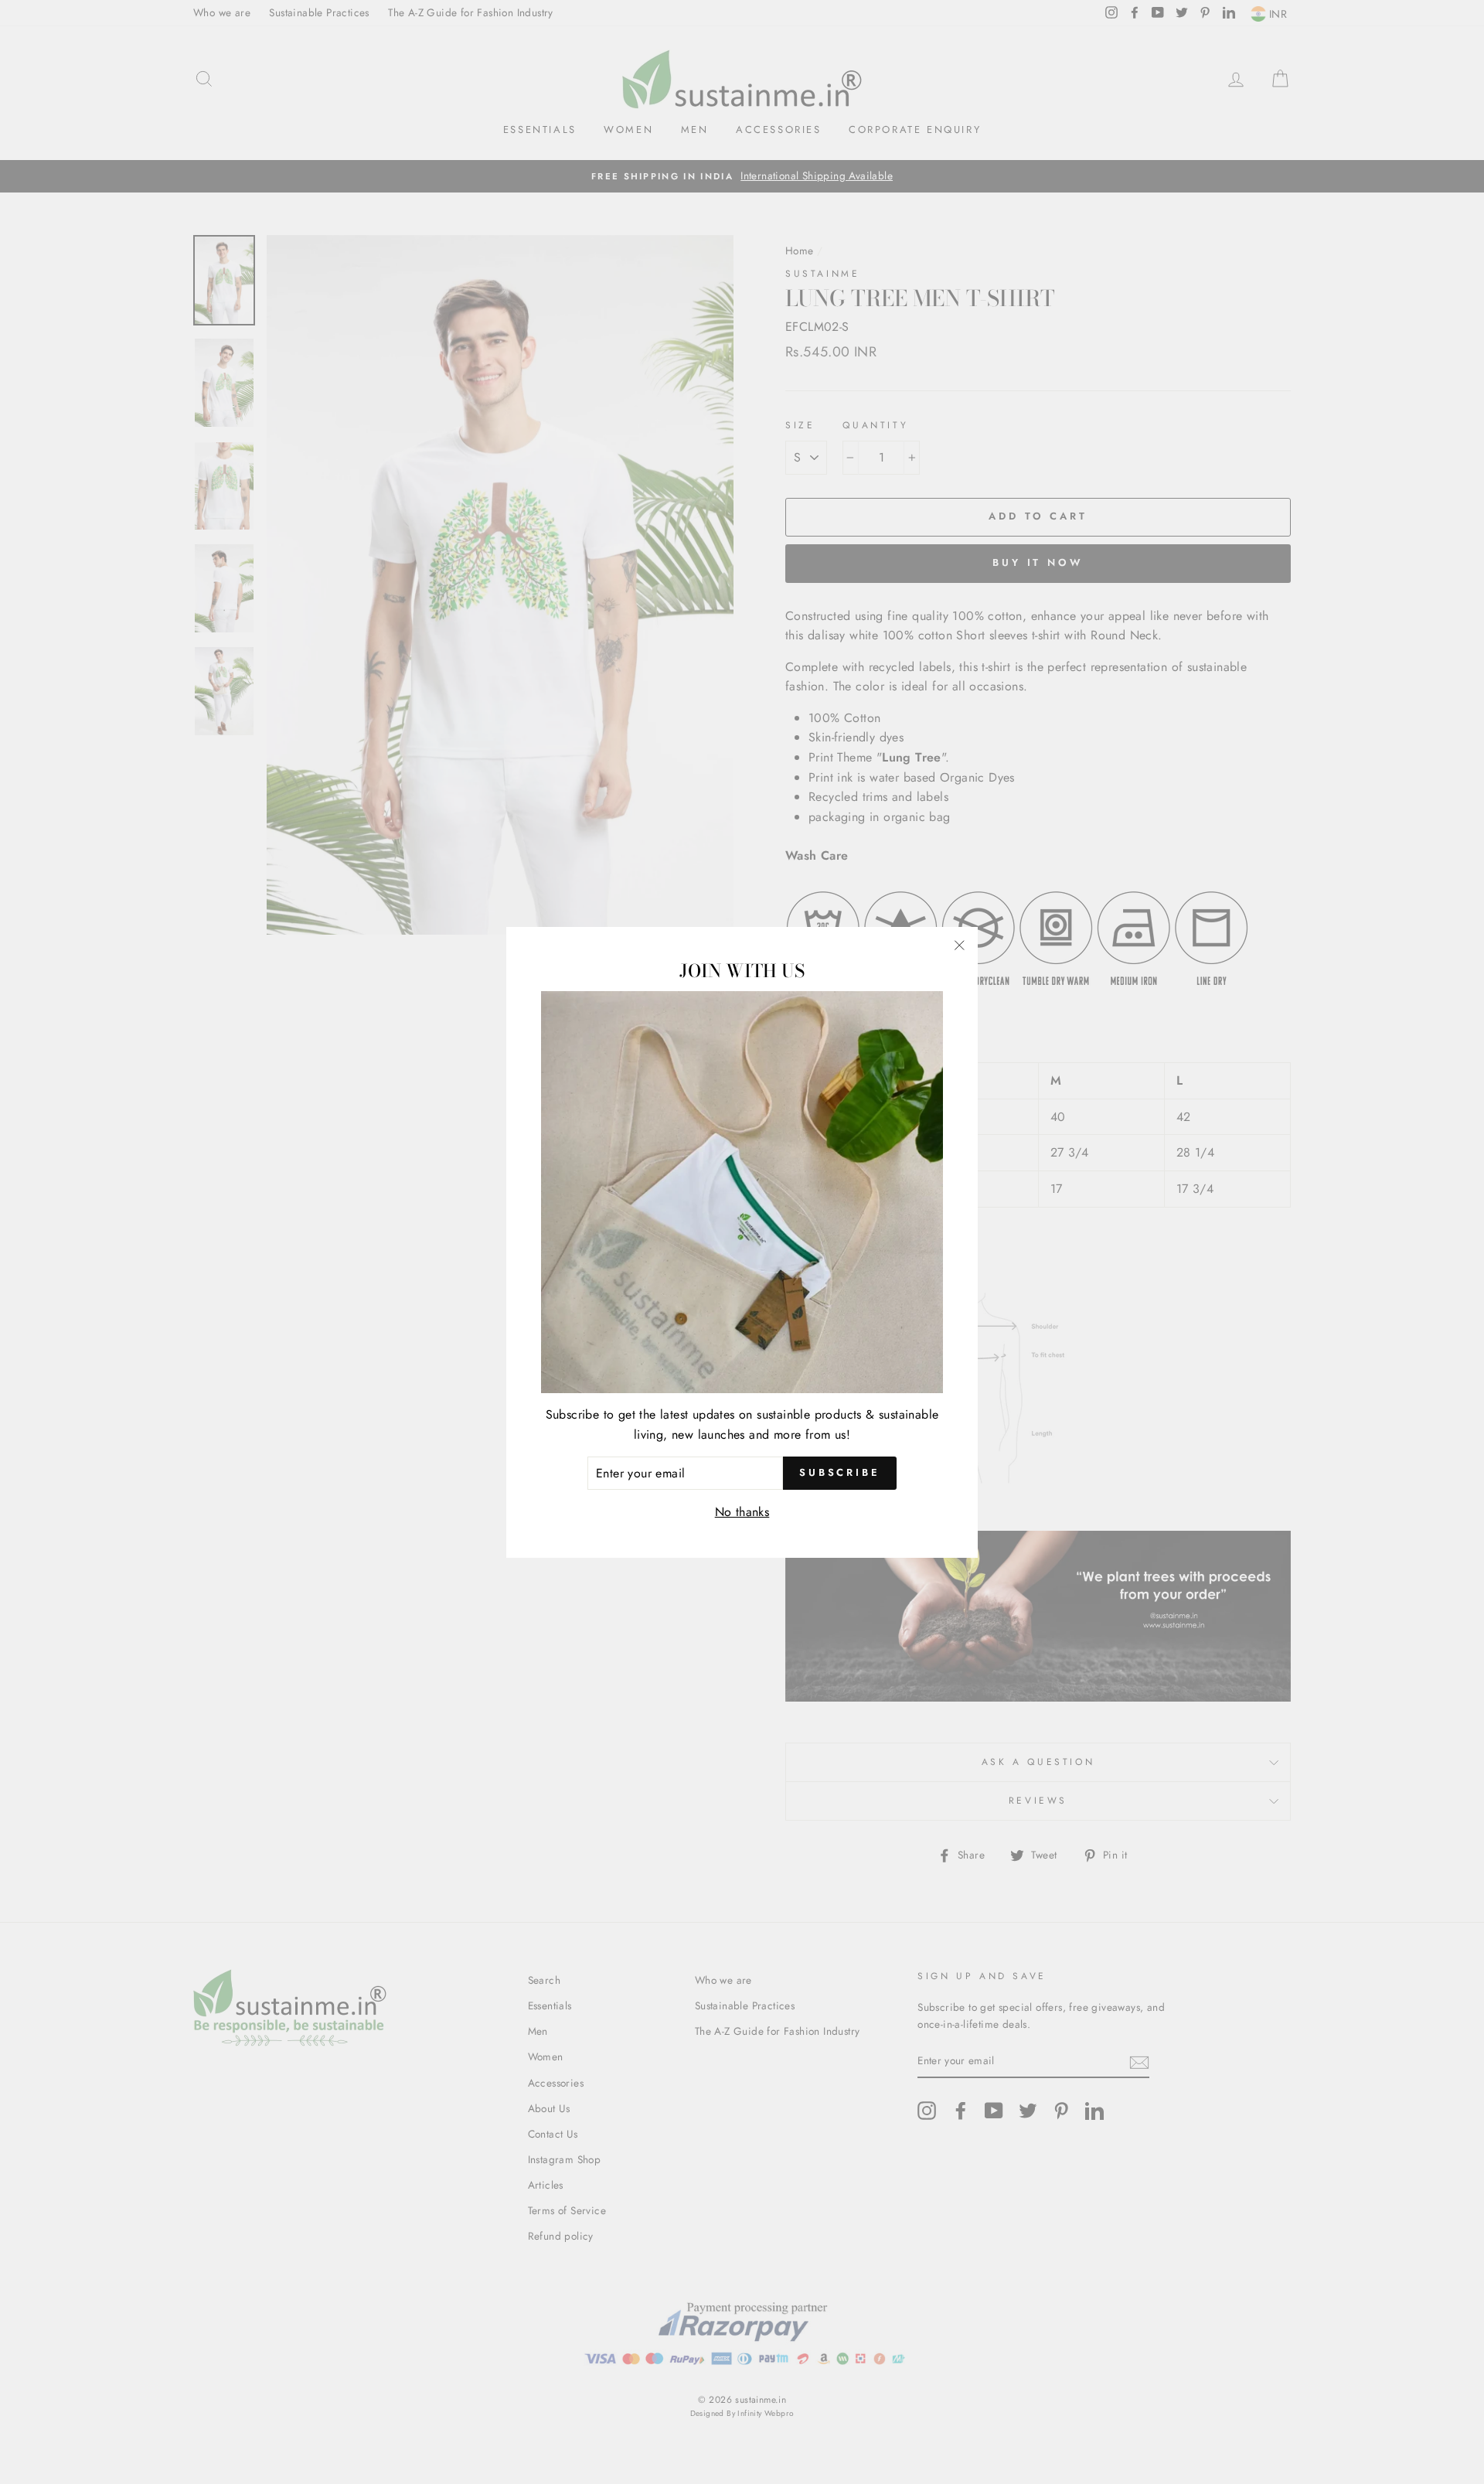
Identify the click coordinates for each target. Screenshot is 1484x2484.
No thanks (742, 1512)
